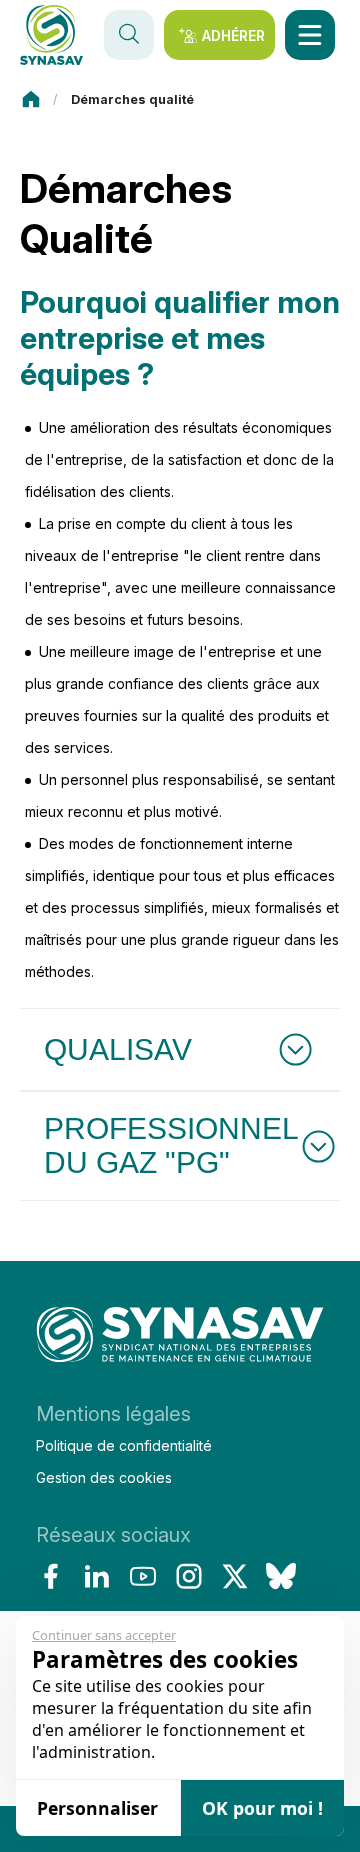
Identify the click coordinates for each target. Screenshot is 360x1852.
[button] (310, 35)
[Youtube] (143, 1576)
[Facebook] (51, 1576)
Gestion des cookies (104, 1477)
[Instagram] (189, 1576)
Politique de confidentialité (124, 1445)
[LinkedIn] (97, 1576)
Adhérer (233, 35)
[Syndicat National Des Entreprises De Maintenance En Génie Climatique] (51, 35)
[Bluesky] (281, 1576)
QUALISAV (118, 1049)
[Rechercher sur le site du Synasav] (129, 35)
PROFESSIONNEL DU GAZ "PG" (171, 1145)
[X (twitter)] (235, 1576)
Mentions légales (113, 1414)
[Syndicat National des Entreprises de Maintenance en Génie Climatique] (180, 1340)
